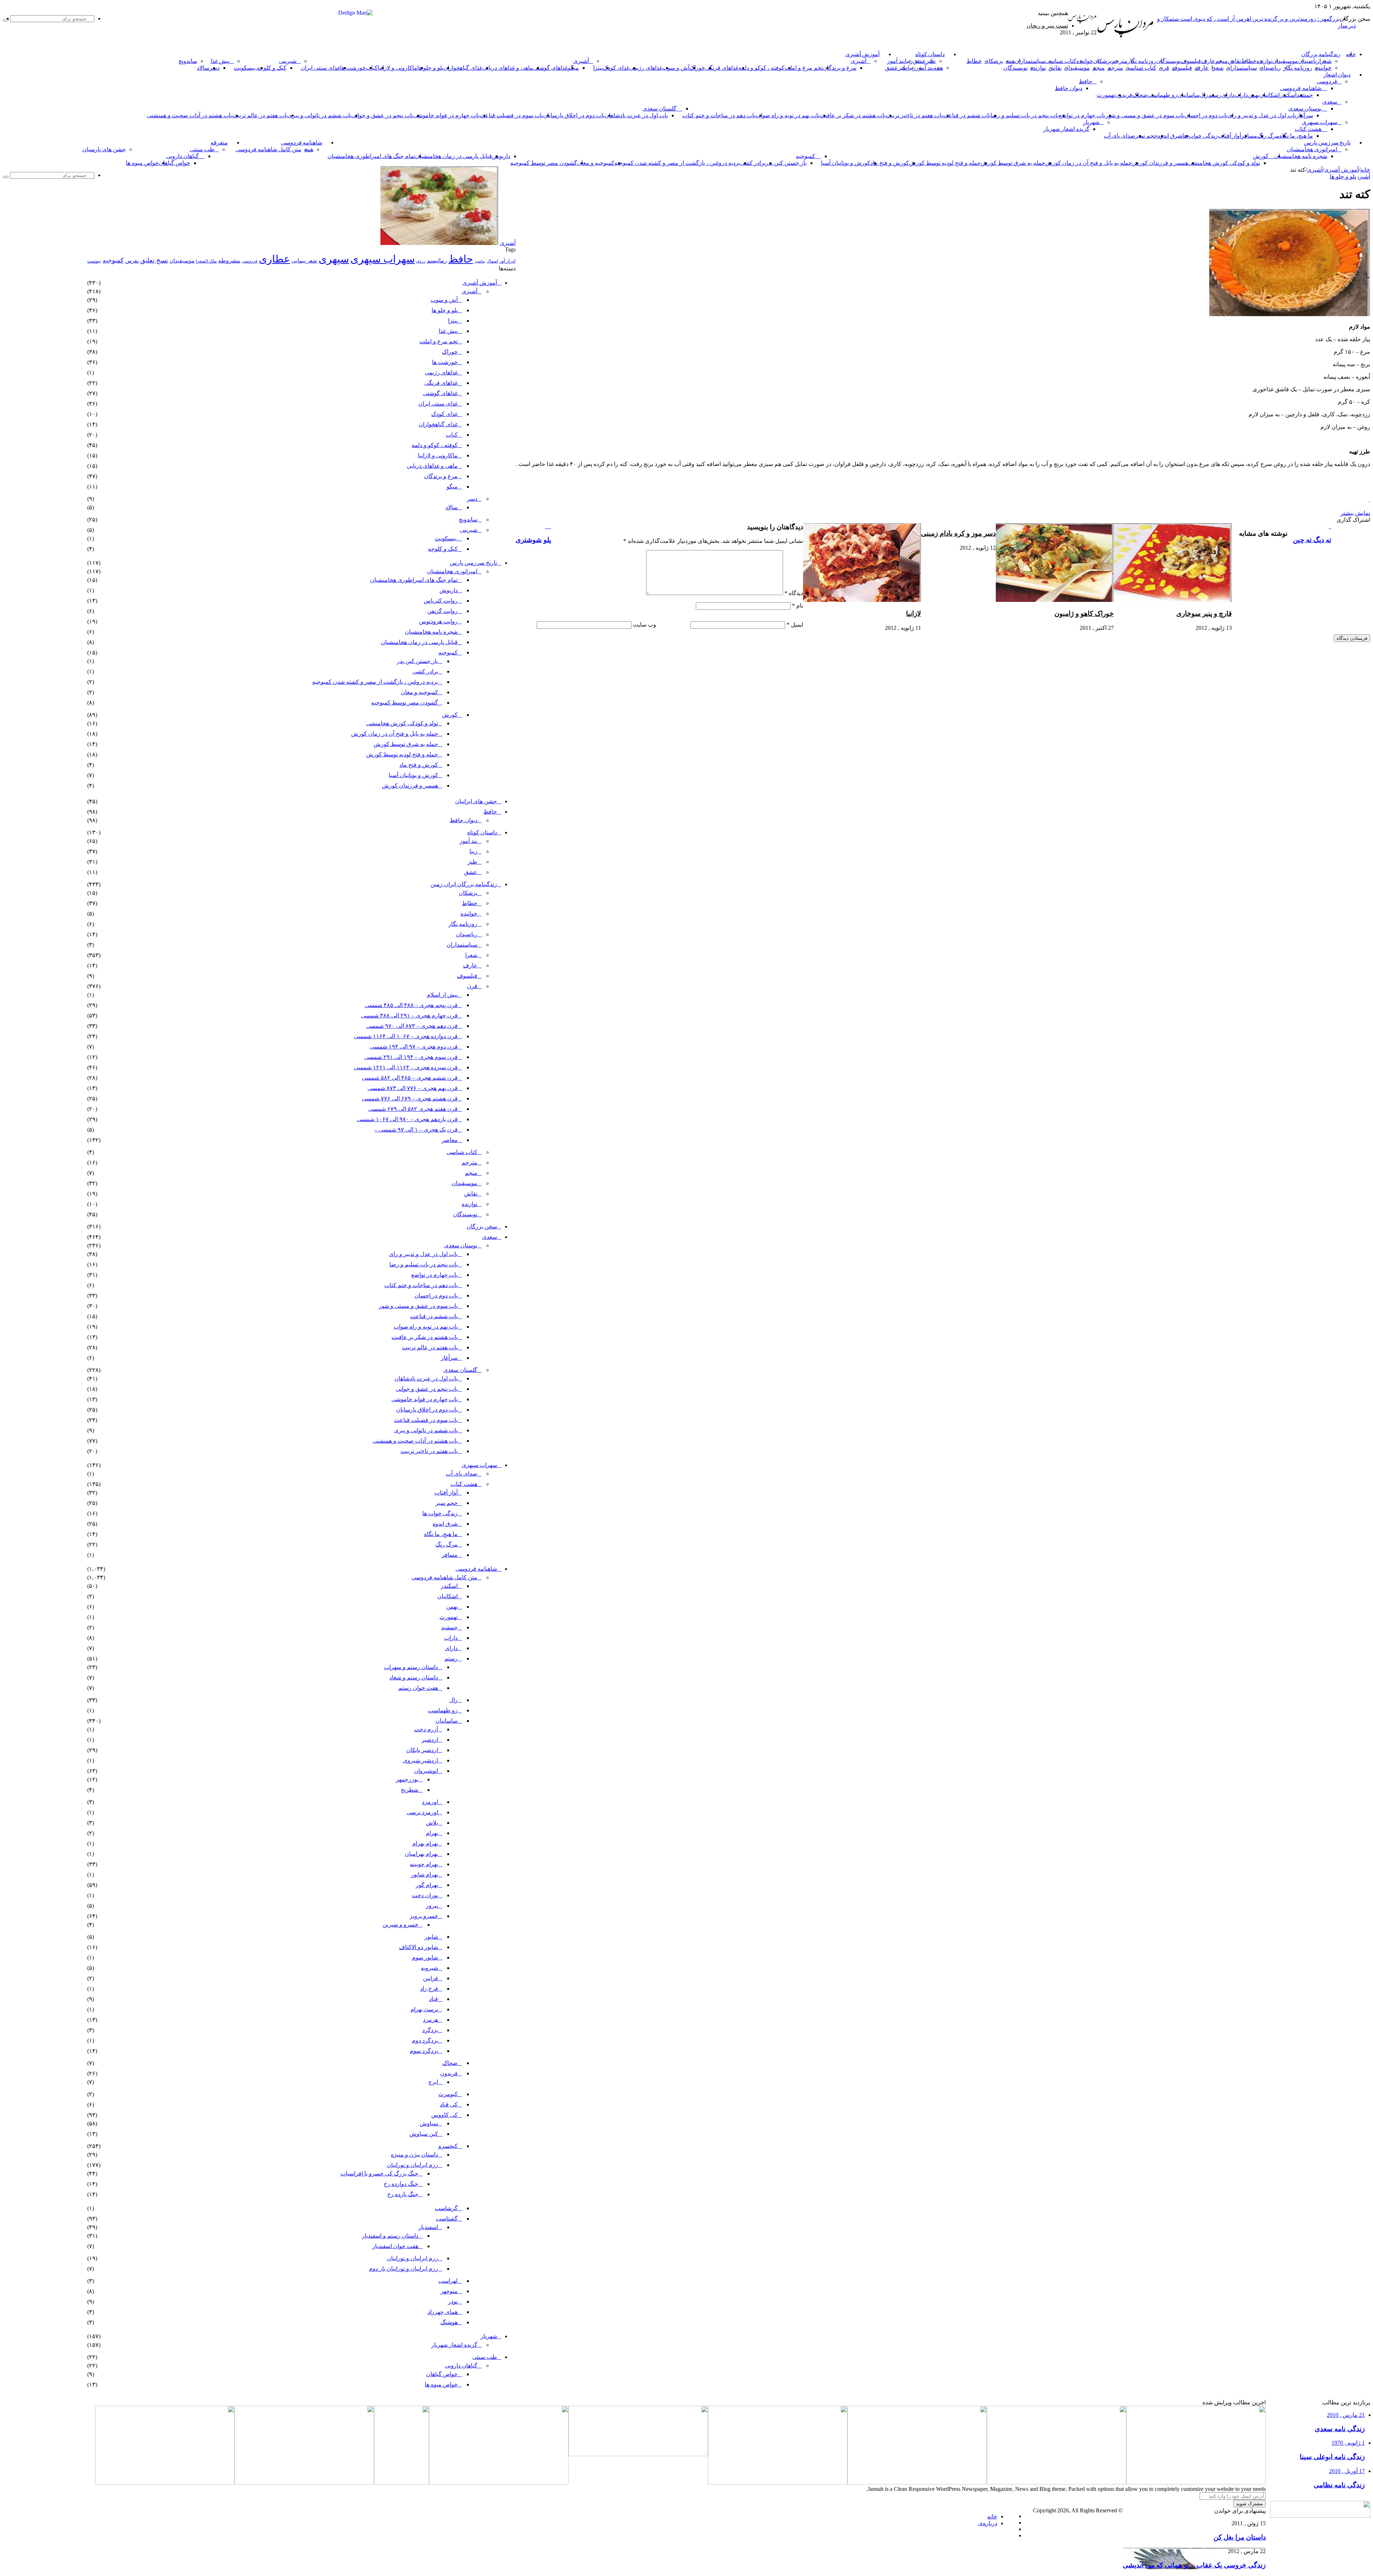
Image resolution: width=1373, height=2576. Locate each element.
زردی (421, 261)
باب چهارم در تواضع (1082, 115)
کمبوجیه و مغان (596, 163)
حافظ (1086, 81)
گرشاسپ (446, 2208)
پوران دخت (425, 1895)
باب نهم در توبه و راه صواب (788, 115)
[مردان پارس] (1125, 40)
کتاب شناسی (1061, 61)
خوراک (697, 68)
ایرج (433, 2082)
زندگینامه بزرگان (1321, 54)
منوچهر (449, 2291)
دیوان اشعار (1337, 75)
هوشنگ (449, 2322)
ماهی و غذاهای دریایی (508, 68)
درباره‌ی (988, 2523)
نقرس (132, 261)
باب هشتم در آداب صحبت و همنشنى (190, 115)
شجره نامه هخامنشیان (1301, 156)
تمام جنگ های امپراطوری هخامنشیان (371, 156)
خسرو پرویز (424, 1916)
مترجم (1119, 61)
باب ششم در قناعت (967, 115)
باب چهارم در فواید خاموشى (446, 115)
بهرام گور (427, 1885)
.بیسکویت (245, 68)
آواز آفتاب (1229, 136)
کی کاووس (444, 2115)
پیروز (432, 1906)
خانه (1365, 170)
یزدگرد (430, 2030)
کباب (452, 435)
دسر (472, 499)
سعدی (1330, 102)
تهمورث (1106, 95)
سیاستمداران (1030, 61)
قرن (1164, 68)
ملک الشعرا (206, 261)
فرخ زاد (429, 1989)
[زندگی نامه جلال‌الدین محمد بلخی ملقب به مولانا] (917, 2482)
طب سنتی (202, 149)
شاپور (431, 1937)
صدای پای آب (1119, 136)
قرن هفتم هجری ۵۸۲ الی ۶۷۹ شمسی (413, 1109)
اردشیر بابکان (422, 1750)
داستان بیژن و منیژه (414, 2155)
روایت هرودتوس (438, 621)
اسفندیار (428, 2227)
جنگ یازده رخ (403, 2194)
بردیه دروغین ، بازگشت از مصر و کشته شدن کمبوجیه (677, 163)
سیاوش (429, 2123)
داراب (1241, 95)
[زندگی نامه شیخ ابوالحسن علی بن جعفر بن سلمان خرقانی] (1057, 2482)
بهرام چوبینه (424, 1864)
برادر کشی (753, 163)
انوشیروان (426, 1771)
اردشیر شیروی (420, 1760)
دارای (1228, 95)
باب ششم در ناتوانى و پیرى (320, 115)
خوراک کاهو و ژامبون (1084, 614)
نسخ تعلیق (154, 260)
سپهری (334, 259)
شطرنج (410, 1790)
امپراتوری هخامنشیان (1312, 149)
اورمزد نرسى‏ (422, 1812)
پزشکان (1102, 61)
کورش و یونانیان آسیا (846, 163)
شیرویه (429, 1968)
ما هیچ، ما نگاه (1296, 136)
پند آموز (896, 61)
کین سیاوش (424, 2134)
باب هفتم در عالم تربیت (260, 115)
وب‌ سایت (644, 625)
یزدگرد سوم (424, 2051)
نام (798, 606)
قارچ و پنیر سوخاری (1204, 614)
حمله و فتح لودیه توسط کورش (945, 163)
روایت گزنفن (442, 611)
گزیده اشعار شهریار (1066, 129)
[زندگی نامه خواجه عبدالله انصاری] (1196, 2482)
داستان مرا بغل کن (1240, 2537)
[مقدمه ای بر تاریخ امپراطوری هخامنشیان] (638, 2454)
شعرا (1325, 61)
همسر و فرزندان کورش (1160, 163)
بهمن (452, 1607)
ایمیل (795, 625)
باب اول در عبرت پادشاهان (636, 115)
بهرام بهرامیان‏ (421, 1854)
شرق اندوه (1170, 136)
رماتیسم (437, 261)
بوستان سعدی (1305, 109)
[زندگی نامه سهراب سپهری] (499, 2482)
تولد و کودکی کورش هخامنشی (1224, 163)
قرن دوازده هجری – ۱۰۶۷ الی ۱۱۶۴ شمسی (406, 1036)
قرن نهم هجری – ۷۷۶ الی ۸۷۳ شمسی (413, 1088)
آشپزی (858, 61)
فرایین (430, 1978)
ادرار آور (508, 261)
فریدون (1124, 95)
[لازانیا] (862, 600)
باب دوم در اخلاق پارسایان (574, 115)
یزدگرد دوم (425, 2040)
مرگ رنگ (1268, 136)
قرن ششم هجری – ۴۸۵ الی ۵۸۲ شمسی (410, 1078)
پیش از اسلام (442, 995)
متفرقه (219, 143)
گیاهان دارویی (183, 156)
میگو (452, 487)
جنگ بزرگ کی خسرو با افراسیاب (379, 2173)
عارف (1208, 61)
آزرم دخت (426, 1729)
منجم (1222, 61)
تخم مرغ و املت (804, 68)
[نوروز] (165, 2482)
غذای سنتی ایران (320, 68)
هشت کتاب (1308, 129)
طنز (473, 862)
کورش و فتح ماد (890, 163)
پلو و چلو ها (430, 68)
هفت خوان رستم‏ (418, 1688)
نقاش (1234, 61)
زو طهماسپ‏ (1163, 95)
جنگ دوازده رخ (401, 2184)
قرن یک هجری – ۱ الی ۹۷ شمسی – (416, 1130)
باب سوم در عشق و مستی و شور (1145, 115)
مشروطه (229, 261)
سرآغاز (1305, 115)
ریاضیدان (1309, 61)
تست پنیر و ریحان (1047, 26)
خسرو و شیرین (400, 1925)
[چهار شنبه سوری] (304, 2482)
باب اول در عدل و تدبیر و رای (1262, 115)
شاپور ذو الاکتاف (419, 1947)
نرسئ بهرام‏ (424, 2009)
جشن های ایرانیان (476, 801)
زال (453, 1700)
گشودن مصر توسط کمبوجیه (544, 163)
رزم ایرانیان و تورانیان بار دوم (403, 2269)
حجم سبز (1146, 136)
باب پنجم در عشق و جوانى (382, 115)
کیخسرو (448, 2146)
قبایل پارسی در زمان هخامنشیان (454, 156)
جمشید (1305, 95)
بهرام (432, 1833)
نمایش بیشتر (1355, 513)
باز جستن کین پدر (786, 163)
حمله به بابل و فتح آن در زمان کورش (1089, 163)
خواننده (1085, 61)
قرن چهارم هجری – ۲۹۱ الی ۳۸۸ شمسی (409, 1015)
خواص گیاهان (174, 163)
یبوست (94, 261)
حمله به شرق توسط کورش (1013, 163)
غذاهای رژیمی (646, 68)
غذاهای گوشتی (550, 68)
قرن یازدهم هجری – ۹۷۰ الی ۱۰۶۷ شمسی (407, 1119)
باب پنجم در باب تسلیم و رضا (1025, 115)
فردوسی (1327, 81)
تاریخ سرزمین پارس (1327, 143)
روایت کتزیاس (441, 601)
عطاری (274, 259)
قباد (434, 1999)
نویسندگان (1168, 61)
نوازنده (1264, 61)
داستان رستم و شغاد (414, 1677)
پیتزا (598, 68)
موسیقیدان (1285, 61)
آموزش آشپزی (862, 54)
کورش (1261, 156)
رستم (1215, 95)
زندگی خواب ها (1200, 136)
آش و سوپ (676, 68)
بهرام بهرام (425, 1843)
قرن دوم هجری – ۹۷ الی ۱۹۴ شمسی (414, 1047)
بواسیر (480, 261)
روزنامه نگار (1142, 61)
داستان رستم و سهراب (411, 1667)
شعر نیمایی (304, 261)
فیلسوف (1191, 61)
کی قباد (449, 2104)
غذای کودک (616, 68)
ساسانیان (1189, 95)
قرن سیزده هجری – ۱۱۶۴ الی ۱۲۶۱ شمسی (406, 1067)
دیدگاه (794, 593)
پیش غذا (220, 61)
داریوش (501, 156)
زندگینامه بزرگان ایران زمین (464, 884)
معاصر (450, 1140)
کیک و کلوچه (272, 68)
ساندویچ (188, 61)
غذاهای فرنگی (722, 68)
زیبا (473, 851)
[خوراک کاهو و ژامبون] (1055, 600)
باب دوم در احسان (1206, 115)
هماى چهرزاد (443, 2312)
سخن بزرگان (482, 1226)
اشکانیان (1269, 95)
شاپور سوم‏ (425, 1957)
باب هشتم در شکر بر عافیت (853, 115)
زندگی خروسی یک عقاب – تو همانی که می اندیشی (1194, 2565)
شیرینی (288, 61)
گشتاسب (447, 2219)
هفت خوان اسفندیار (395, 2246)
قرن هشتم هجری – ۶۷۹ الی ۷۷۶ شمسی (410, 1098)
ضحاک (1140, 95)
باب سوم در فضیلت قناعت (511, 115)
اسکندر (1288, 95)
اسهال (492, 261)
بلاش (432, 1823)
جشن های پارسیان (104, 149)
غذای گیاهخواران (463, 68)
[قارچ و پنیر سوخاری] (1173, 600)
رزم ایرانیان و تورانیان (412, 2165)
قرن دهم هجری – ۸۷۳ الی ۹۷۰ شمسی (412, 1026)
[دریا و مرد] (402, 2482)
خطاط (1249, 61)
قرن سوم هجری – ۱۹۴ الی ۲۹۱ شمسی (411, 1057)
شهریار (1091, 122)
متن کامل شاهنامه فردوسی (269, 149)
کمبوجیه (806, 156)
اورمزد (430, 1802)
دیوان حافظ (1069, 88)
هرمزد (430, 2020)
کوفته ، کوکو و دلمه (761, 68)
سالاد (203, 68)
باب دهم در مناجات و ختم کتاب (719, 115)
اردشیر (430, 1740)
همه (1010, 61)
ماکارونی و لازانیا (397, 68)
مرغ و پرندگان (840, 68)
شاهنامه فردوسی (1301, 88)
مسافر (1249, 136)
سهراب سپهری (1320, 122)
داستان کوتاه (930, 54)
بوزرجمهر (407, 1779)
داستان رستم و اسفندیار (390, 2236)
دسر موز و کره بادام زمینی (958, 533)
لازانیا (914, 614)
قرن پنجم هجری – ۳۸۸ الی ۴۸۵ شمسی (411, 1005)
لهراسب (448, 2281)
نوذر (453, 2302)
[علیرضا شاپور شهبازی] (778, 2482)
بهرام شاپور (424, 1875)
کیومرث (448, 2094)
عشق (919, 61)
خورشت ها (353, 68)
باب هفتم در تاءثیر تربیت (914, 115)
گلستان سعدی (660, 109)
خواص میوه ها (142, 163)
